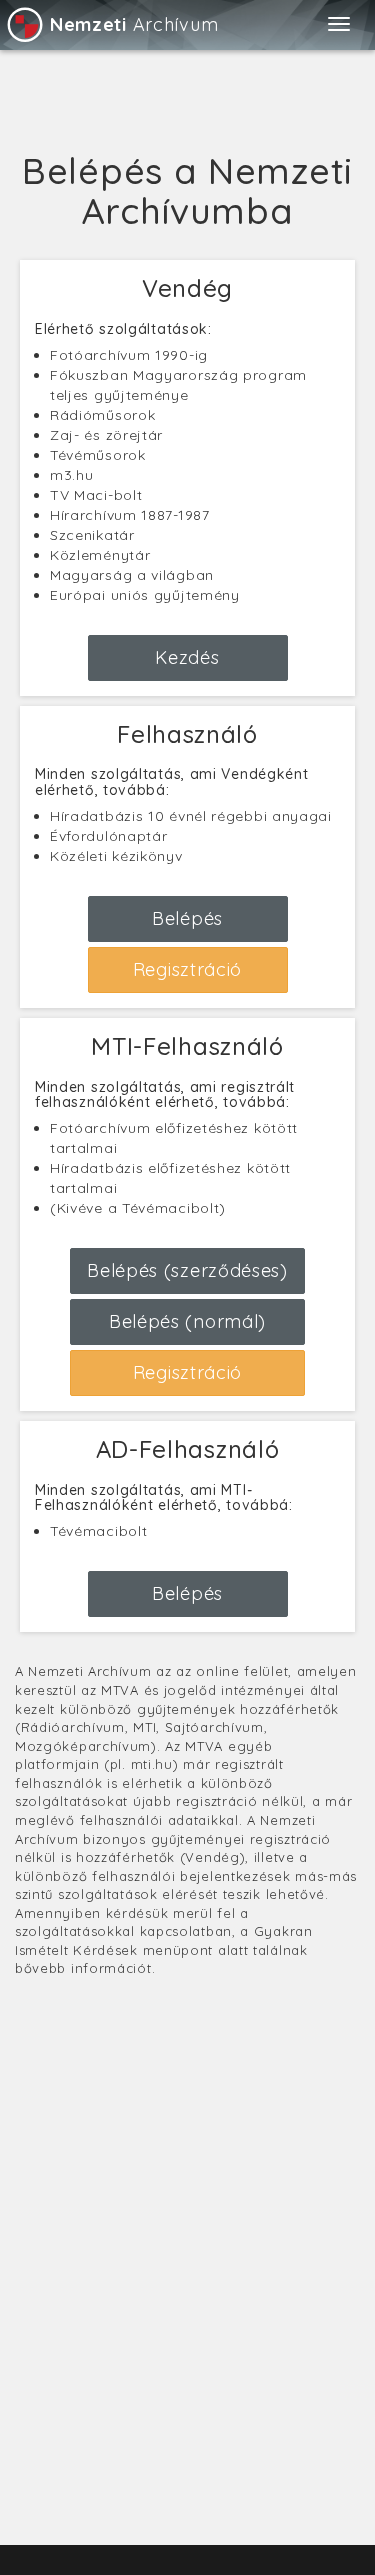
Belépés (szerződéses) (187, 1270)
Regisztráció (187, 969)
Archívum (134, 24)
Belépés (187, 918)
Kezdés (187, 657)
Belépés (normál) (187, 1321)
